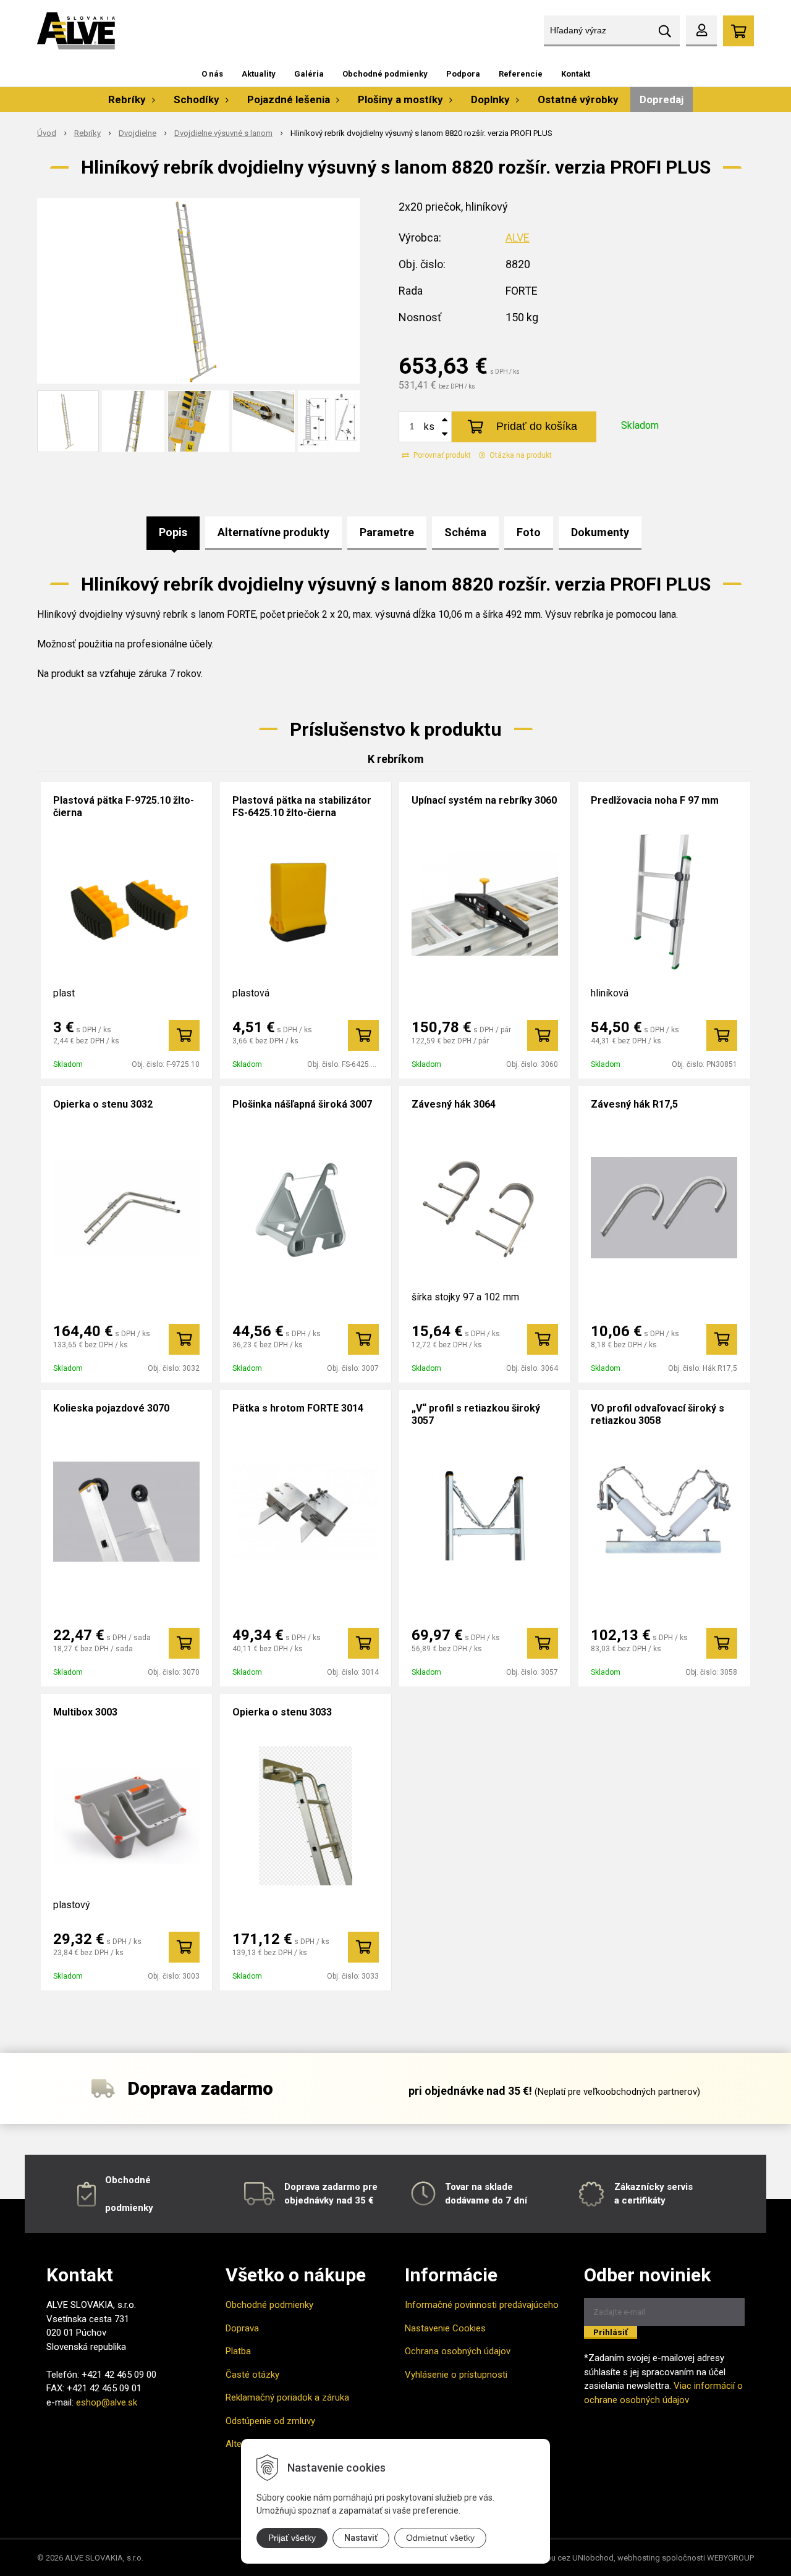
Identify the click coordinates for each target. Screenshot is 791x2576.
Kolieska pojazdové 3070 (111, 1408)
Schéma (465, 532)
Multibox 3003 (85, 1712)
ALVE (518, 238)
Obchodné (128, 2180)
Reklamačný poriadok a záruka (287, 2397)
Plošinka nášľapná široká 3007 (302, 1104)
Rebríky (87, 133)
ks (429, 427)
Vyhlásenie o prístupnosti (456, 2375)
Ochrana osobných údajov (458, 2351)
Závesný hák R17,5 (634, 1104)
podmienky (129, 2208)
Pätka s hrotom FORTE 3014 (298, 1408)
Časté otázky (252, 2375)
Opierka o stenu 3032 (103, 1104)
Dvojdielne (137, 133)
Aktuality (259, 74)
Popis (173, 532)
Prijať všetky (292, 2538)
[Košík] (738, 31)
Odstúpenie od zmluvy (270, 2421)
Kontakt (576, 74)
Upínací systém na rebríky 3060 (484, 800)
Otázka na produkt (520, 455)
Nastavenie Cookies (445, 2328)
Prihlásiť (611, 2332)
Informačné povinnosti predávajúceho (482, 2305)
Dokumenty (600, 532)
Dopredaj (662, 99)
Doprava (242, 2328)
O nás (212, 74)
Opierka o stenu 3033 (282, 1712)
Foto (529, 532)
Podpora (463, 74)
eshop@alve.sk (107, 2402)
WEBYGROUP (730, 2558)
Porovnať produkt (441, 455)
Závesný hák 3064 (454, 1104)
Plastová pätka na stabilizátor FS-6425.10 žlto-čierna (302, 806)
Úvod (47, 133)
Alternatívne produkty (273, 532)
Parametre (387, 532)
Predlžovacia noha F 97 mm (655, 800)
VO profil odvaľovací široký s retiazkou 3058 (658, 1414)
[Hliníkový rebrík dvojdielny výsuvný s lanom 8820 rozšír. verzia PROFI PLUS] (198, 291)
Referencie (521, 74)
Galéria (309, 74)
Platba (238, 2351)
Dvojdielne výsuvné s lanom (223, 133)
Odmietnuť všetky (440, 2538)
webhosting (639, 2558)
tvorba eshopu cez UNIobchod (559, 2558)
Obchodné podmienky (385, 74)
